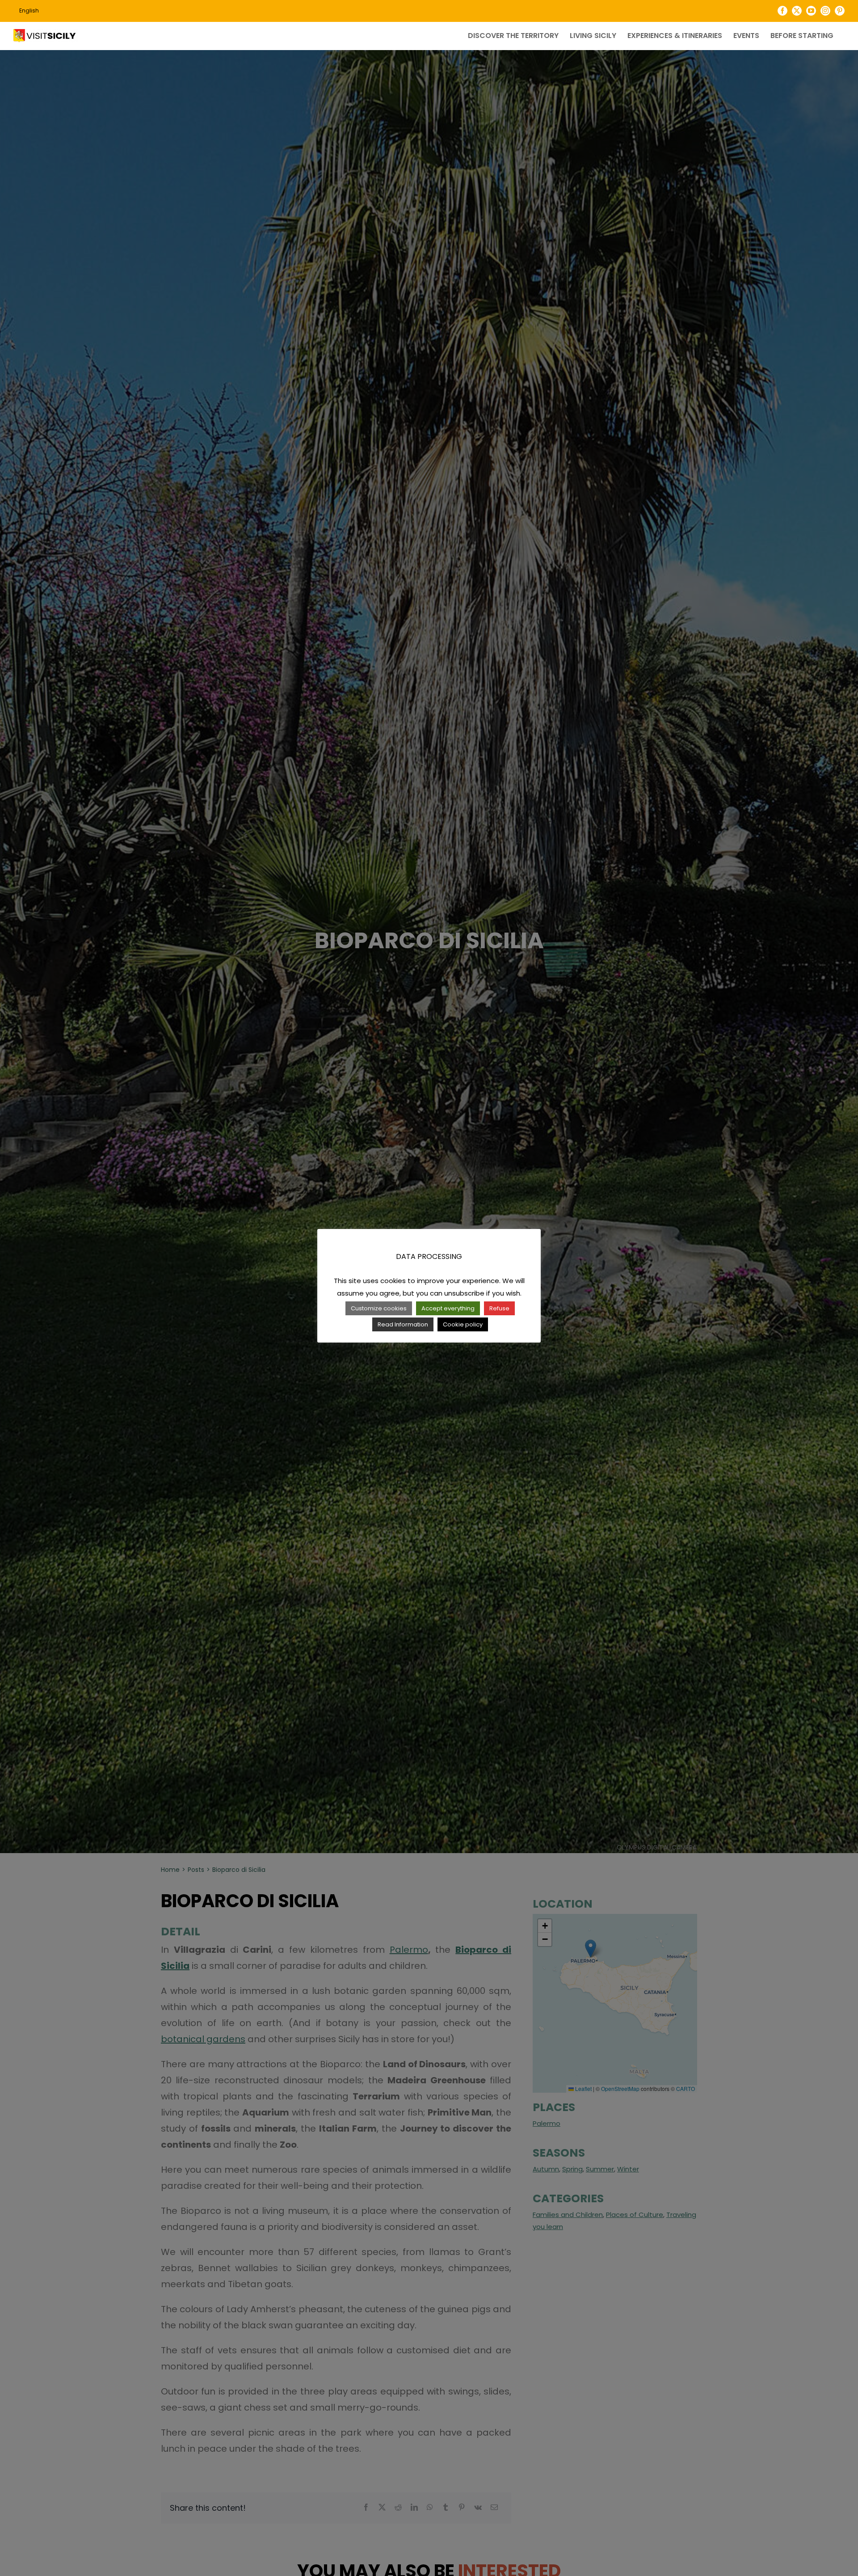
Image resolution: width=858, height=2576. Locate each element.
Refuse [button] (499, 1308)
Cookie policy (463, 1324)
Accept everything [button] (448, 1308)
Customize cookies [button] (379, 1308)
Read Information (403, 1324)
